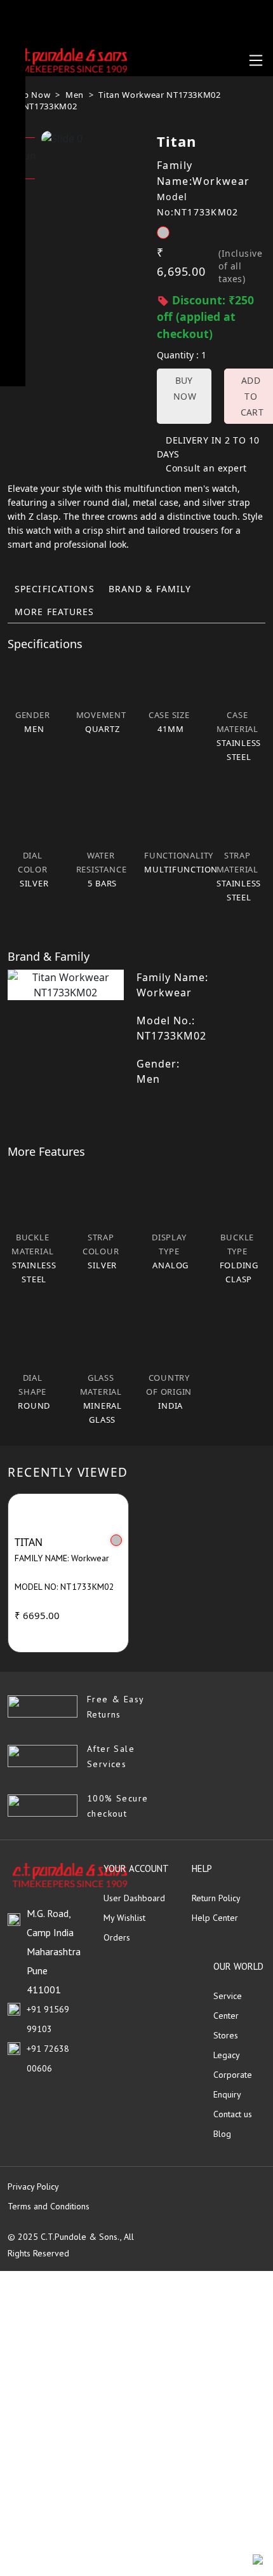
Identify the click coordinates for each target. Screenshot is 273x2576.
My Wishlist (124, 1918)
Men (75, 95)
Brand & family (150, 589)
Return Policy (216, 1898)
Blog (222, 2134)
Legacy (227, 2055)
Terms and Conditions (49, 2206)
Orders (117, 1937)
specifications (55, 589)
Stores (226, 2035)
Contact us (233, 2114)
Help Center (215, 1918)
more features (55, 612)
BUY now (185, 388)
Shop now (29, 95)
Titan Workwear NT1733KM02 (159, 95)
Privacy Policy (33, 2186)
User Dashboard (134, 1898)
